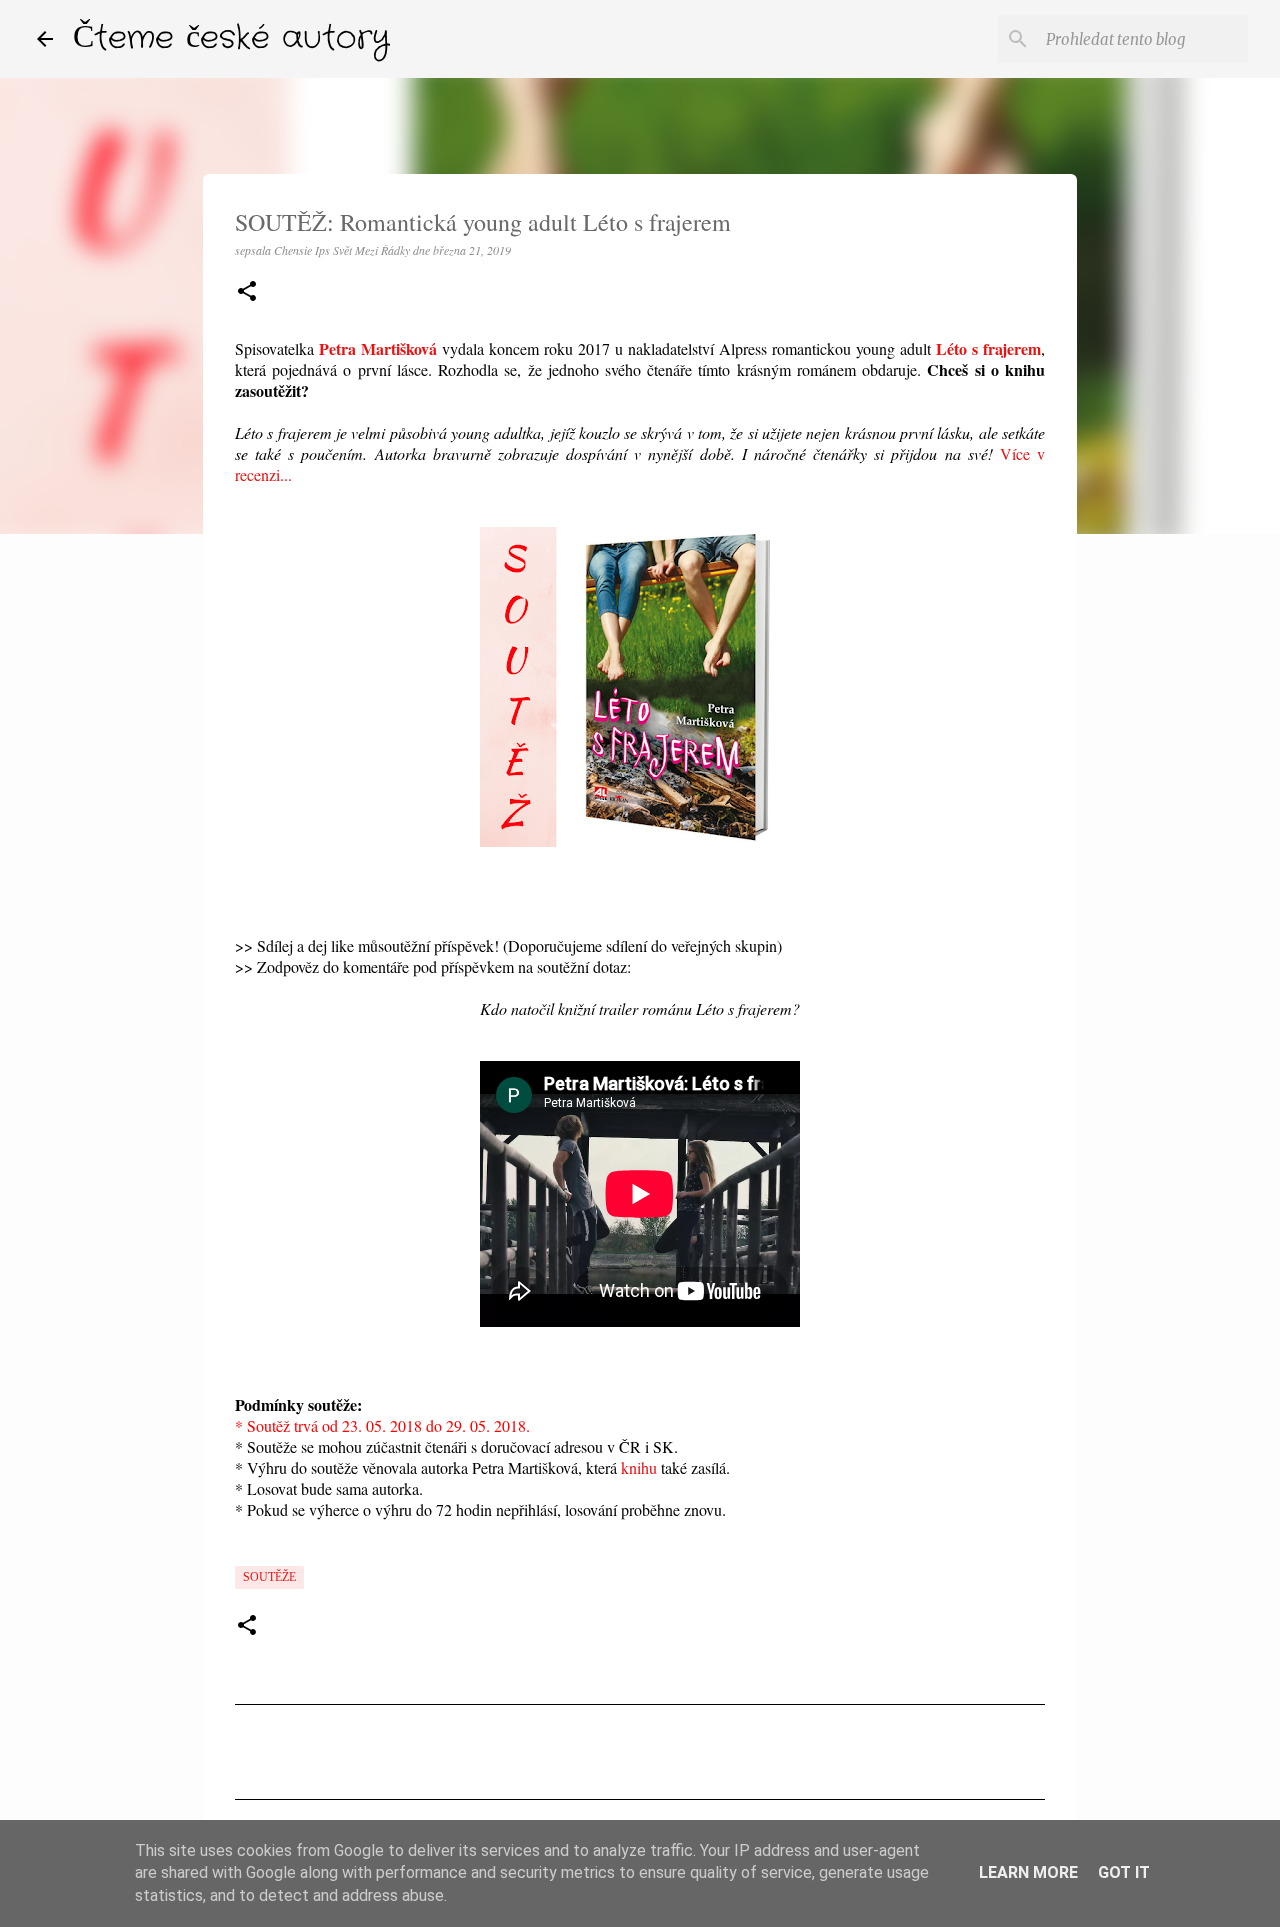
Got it (1124, 1872)
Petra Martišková (378, 348)
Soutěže (269, 1577)
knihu (639, 1467)
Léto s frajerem (988, 348)
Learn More (1028, 1872)
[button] (247, 292)
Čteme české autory (231, 38)
